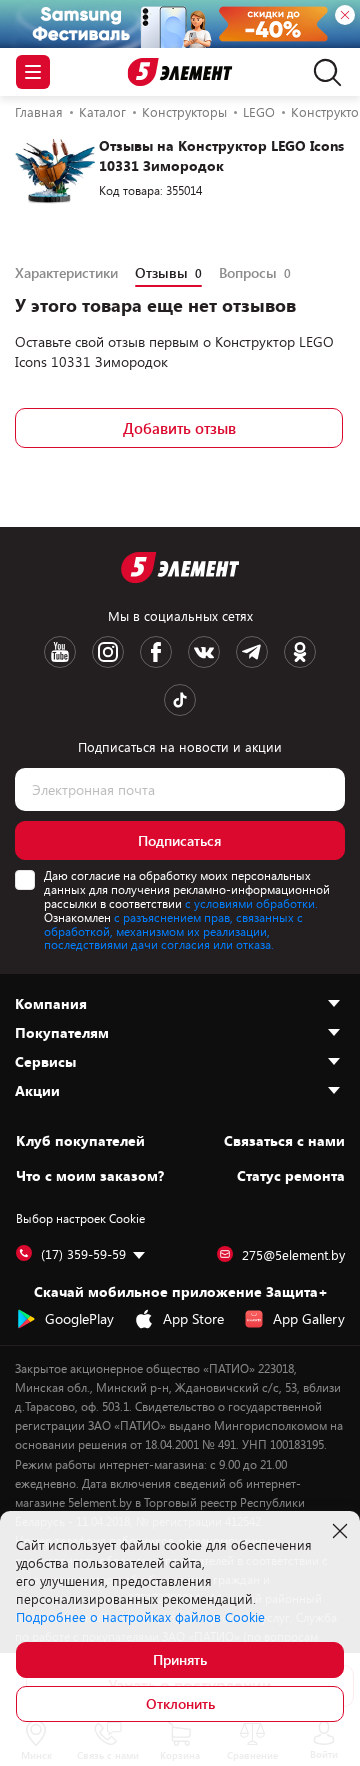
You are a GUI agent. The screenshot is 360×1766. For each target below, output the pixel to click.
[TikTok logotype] (180, 700)
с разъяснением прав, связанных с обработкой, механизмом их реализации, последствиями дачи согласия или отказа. (173, 931)
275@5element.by (293, 1255)
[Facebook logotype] (156, 652)
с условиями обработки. (251, 903)
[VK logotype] (204, 652)
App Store (193, 1318)
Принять (180, 1659)
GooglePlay (79, 1318)
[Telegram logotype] (252, 652)
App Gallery (309, 1318)
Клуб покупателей (80, 1141)
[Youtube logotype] (60, 652)
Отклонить (180, 1703)
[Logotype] (180, 72)
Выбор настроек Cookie (80, 1218)
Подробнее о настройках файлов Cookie (140, 1617)
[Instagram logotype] (108, 652)
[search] (322, 72)
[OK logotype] (300, 652)
